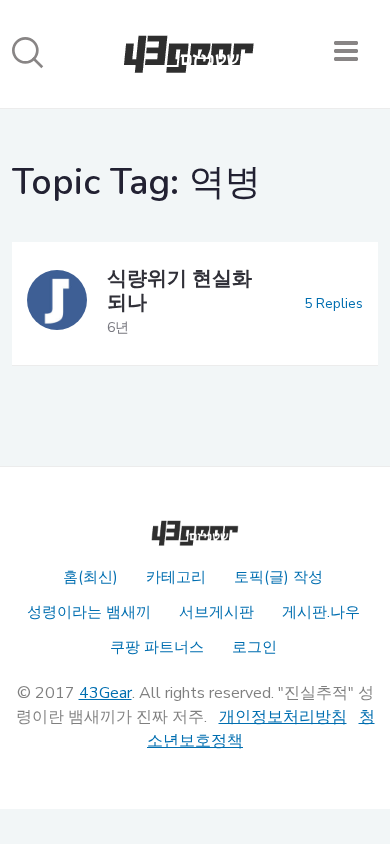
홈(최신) (90, 577)
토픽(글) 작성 (278, 577)
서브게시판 (216, 612)
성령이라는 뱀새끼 (89, 612)
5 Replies (333, 303)
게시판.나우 (321, 612)
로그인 (254, 647)
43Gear (105, 693)
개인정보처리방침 (283, 717)
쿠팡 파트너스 (157, 647)
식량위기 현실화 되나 (179, 290)
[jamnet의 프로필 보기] (57, 303)
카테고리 (176, 577)
